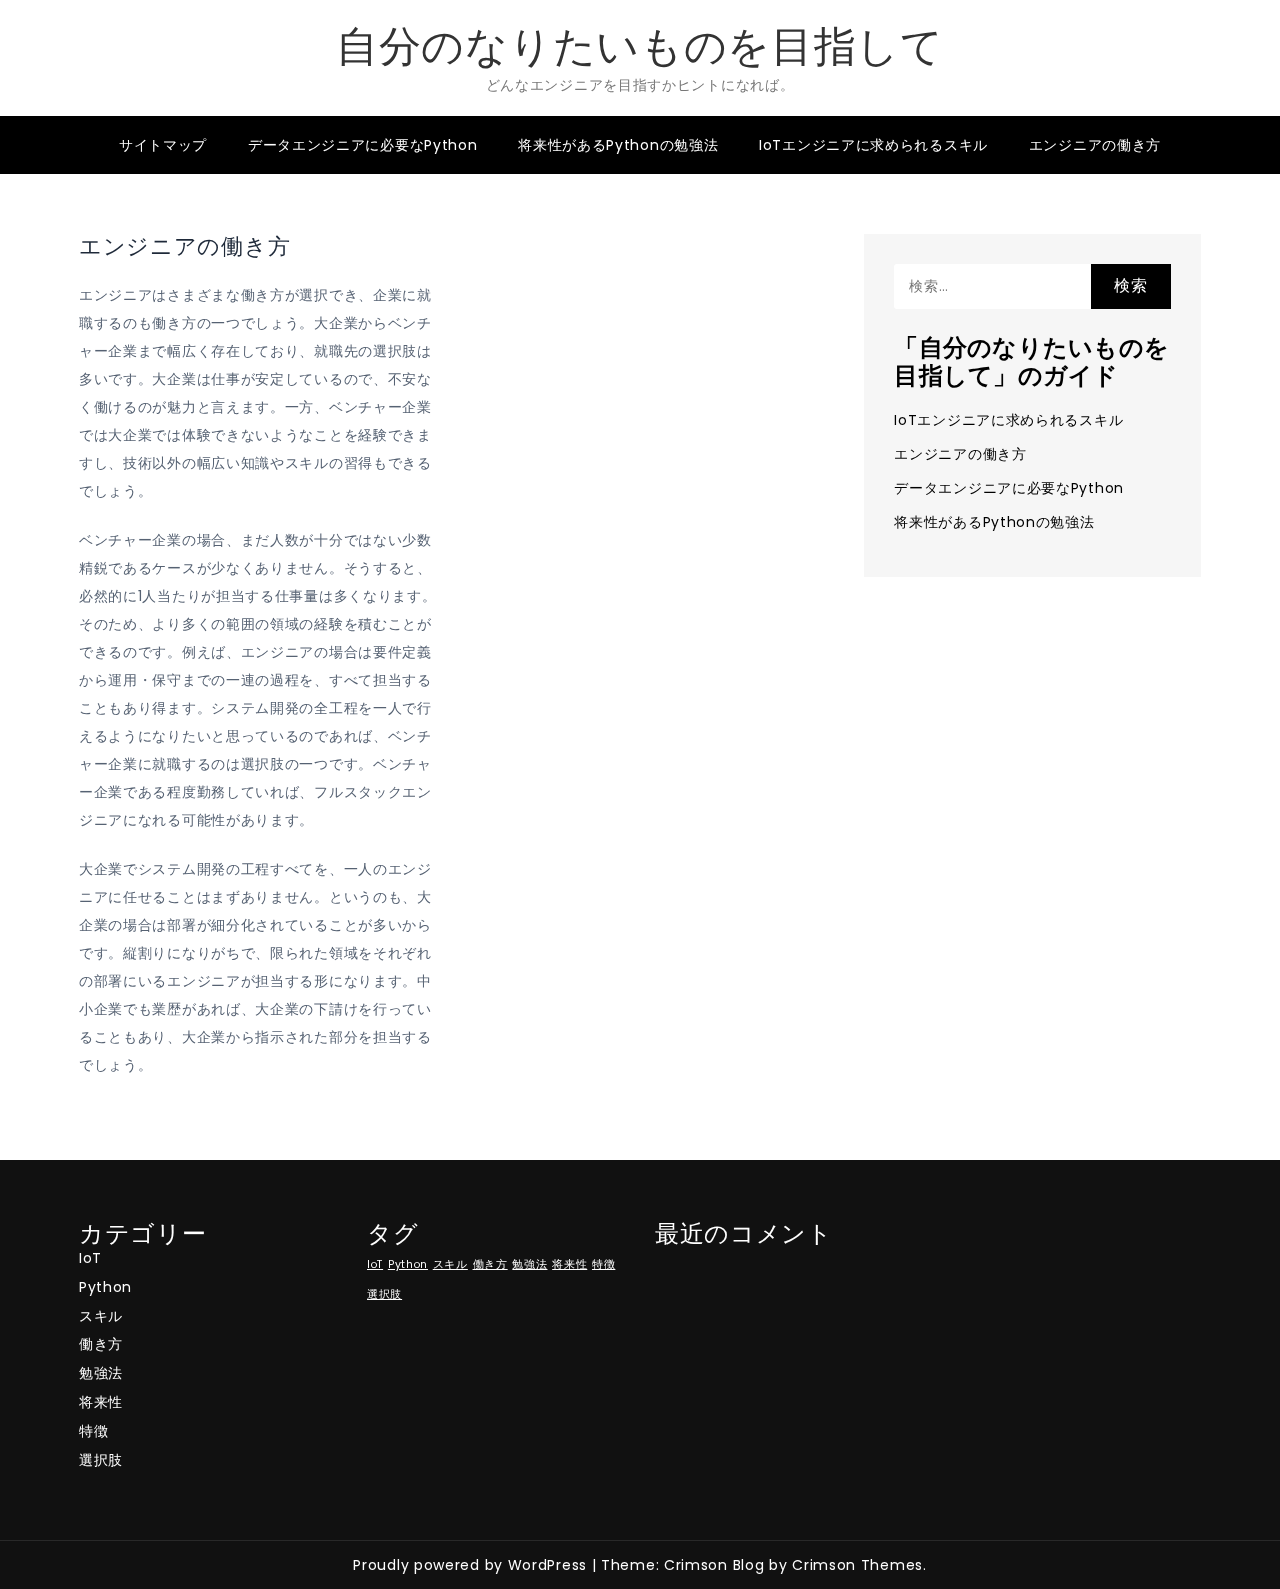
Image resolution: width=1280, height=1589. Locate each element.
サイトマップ (163, 145)
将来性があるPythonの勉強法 (618, 145)
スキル (101, 1316)
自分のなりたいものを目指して (640, 46)
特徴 (93, 1431)
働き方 (101, 1344)
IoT (90, 1258)
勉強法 (101, 1373)
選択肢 (101, 1460)
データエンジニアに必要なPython (363, 145)
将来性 (101, 1402)
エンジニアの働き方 (1095, 145)
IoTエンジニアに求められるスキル (873, 145)
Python (105, 1287)
